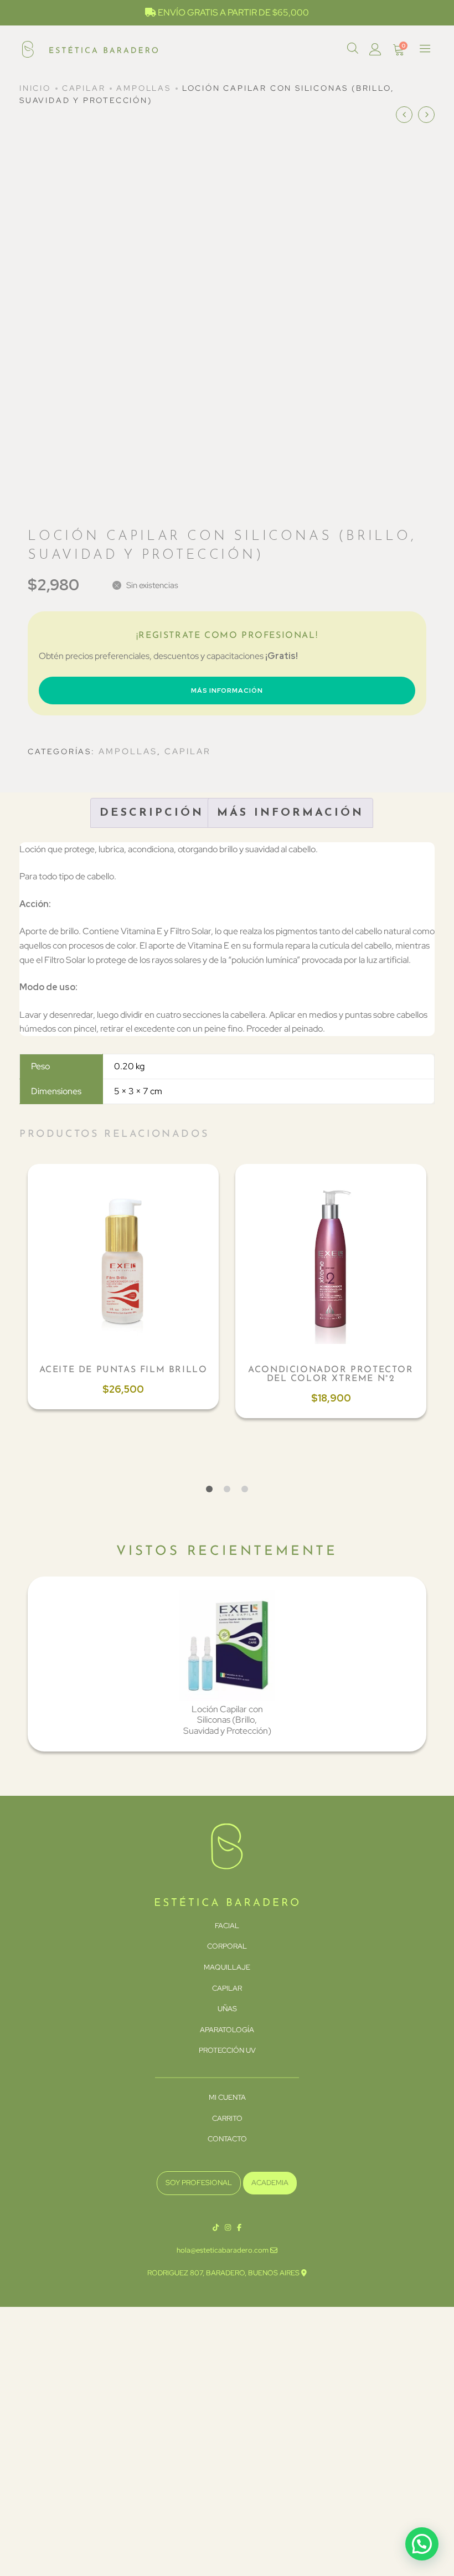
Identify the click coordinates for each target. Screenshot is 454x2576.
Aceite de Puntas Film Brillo (123, 1370)
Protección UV (227, 2050)
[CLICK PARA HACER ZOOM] (408, 169)
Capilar (84, 88)
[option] (123, 1287)
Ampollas (143, 88)
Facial (227, 1926)
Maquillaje (227, 1967)
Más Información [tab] (290, 813)
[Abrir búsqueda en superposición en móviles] (353, 48)
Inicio (35, 88)
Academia (270, 2183)
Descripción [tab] (152, 813)
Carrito (227, 2118)
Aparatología (227, 2030)
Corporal (227, 1946)
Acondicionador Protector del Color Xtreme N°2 (331, 1374)
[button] (422, 2544)
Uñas (227, 2009)
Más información (227, 691)
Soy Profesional (199, 2183)
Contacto (227, 2139)
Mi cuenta (227, 2097)
